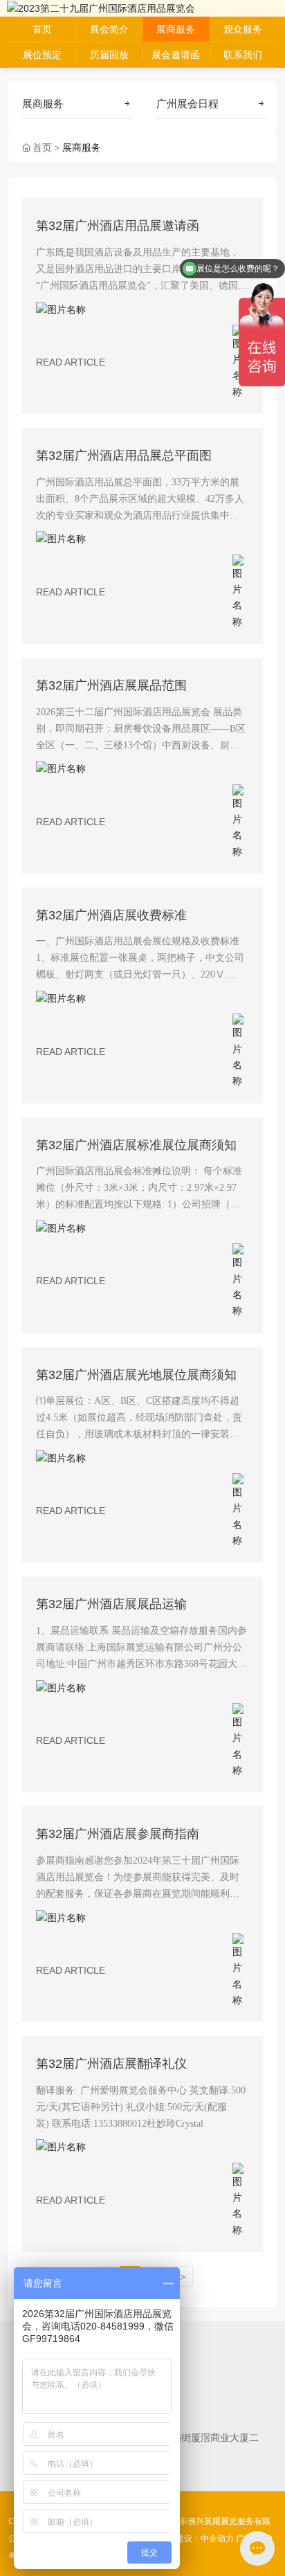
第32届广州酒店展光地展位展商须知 (136, 1375)
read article (71, 362)
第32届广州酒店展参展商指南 (118, 1834)
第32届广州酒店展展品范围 (111, 685)
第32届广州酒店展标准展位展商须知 (136, 1145)
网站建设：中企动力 (196, 2539)
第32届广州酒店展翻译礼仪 (111, 2064)
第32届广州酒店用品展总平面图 (124, 456)
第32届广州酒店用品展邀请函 (118, 226)
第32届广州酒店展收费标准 (111, 915)
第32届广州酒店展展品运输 (111, 1604)
